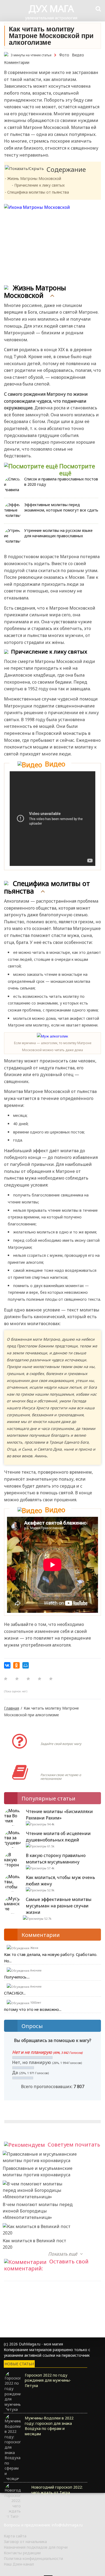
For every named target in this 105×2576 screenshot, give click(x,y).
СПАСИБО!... (15, 1993)
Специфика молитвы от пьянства (38, 192)
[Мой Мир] (26, 1665)
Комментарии (17, 62)
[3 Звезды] (28, 1679)
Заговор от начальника (25, 2542)
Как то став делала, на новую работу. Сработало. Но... (51, 1958)
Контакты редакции (22, 2553)
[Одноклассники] (16, 1665)
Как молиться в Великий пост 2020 (34, 2244)
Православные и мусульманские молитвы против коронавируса (38, 2171)
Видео (78, 55)
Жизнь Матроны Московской (34, 178)
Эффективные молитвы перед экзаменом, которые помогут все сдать (61, 507)
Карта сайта (15, 2536)
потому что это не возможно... (33, 2009)
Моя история (56, 1767)
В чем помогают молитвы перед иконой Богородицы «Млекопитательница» (38, 2211)
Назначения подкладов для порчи (36, 2547)
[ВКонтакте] (7, 1665)
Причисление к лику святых (39, 185)
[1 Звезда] (6, 1679)
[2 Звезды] (17, 1679)
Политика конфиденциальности (33, 2558)
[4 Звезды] (40, 1679)
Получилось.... (17, 1977)
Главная (12, 1708)
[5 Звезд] (51, 1679)
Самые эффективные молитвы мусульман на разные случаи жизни (59, 1906)
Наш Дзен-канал (19, 2564)
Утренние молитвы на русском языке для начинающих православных (58, 533)
